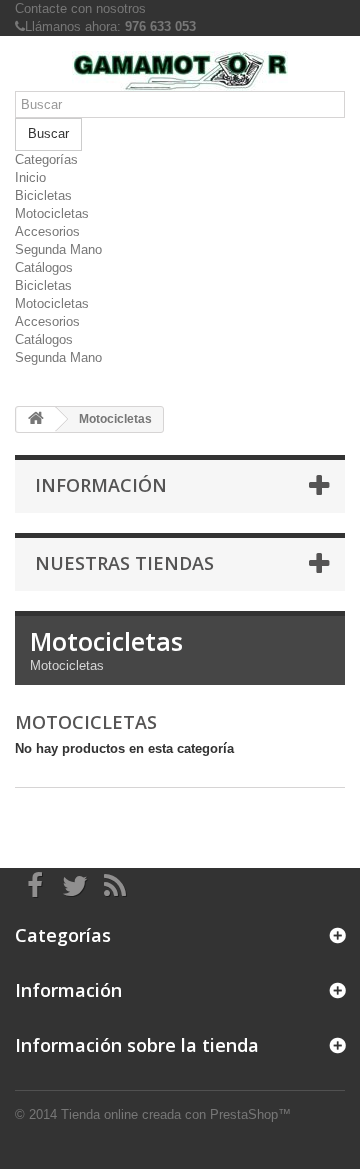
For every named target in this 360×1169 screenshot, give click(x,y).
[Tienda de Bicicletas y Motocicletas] (180, 71)
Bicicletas (43, 195)
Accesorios (47, 231)
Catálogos (44, 267)
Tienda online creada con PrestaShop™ (176, 1114)
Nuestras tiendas (124, 563)
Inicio (30, 177)
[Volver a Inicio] (36, 419)
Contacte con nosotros (80, 8)
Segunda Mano (58, 249)
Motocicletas (52, 213)
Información (101, 485)
